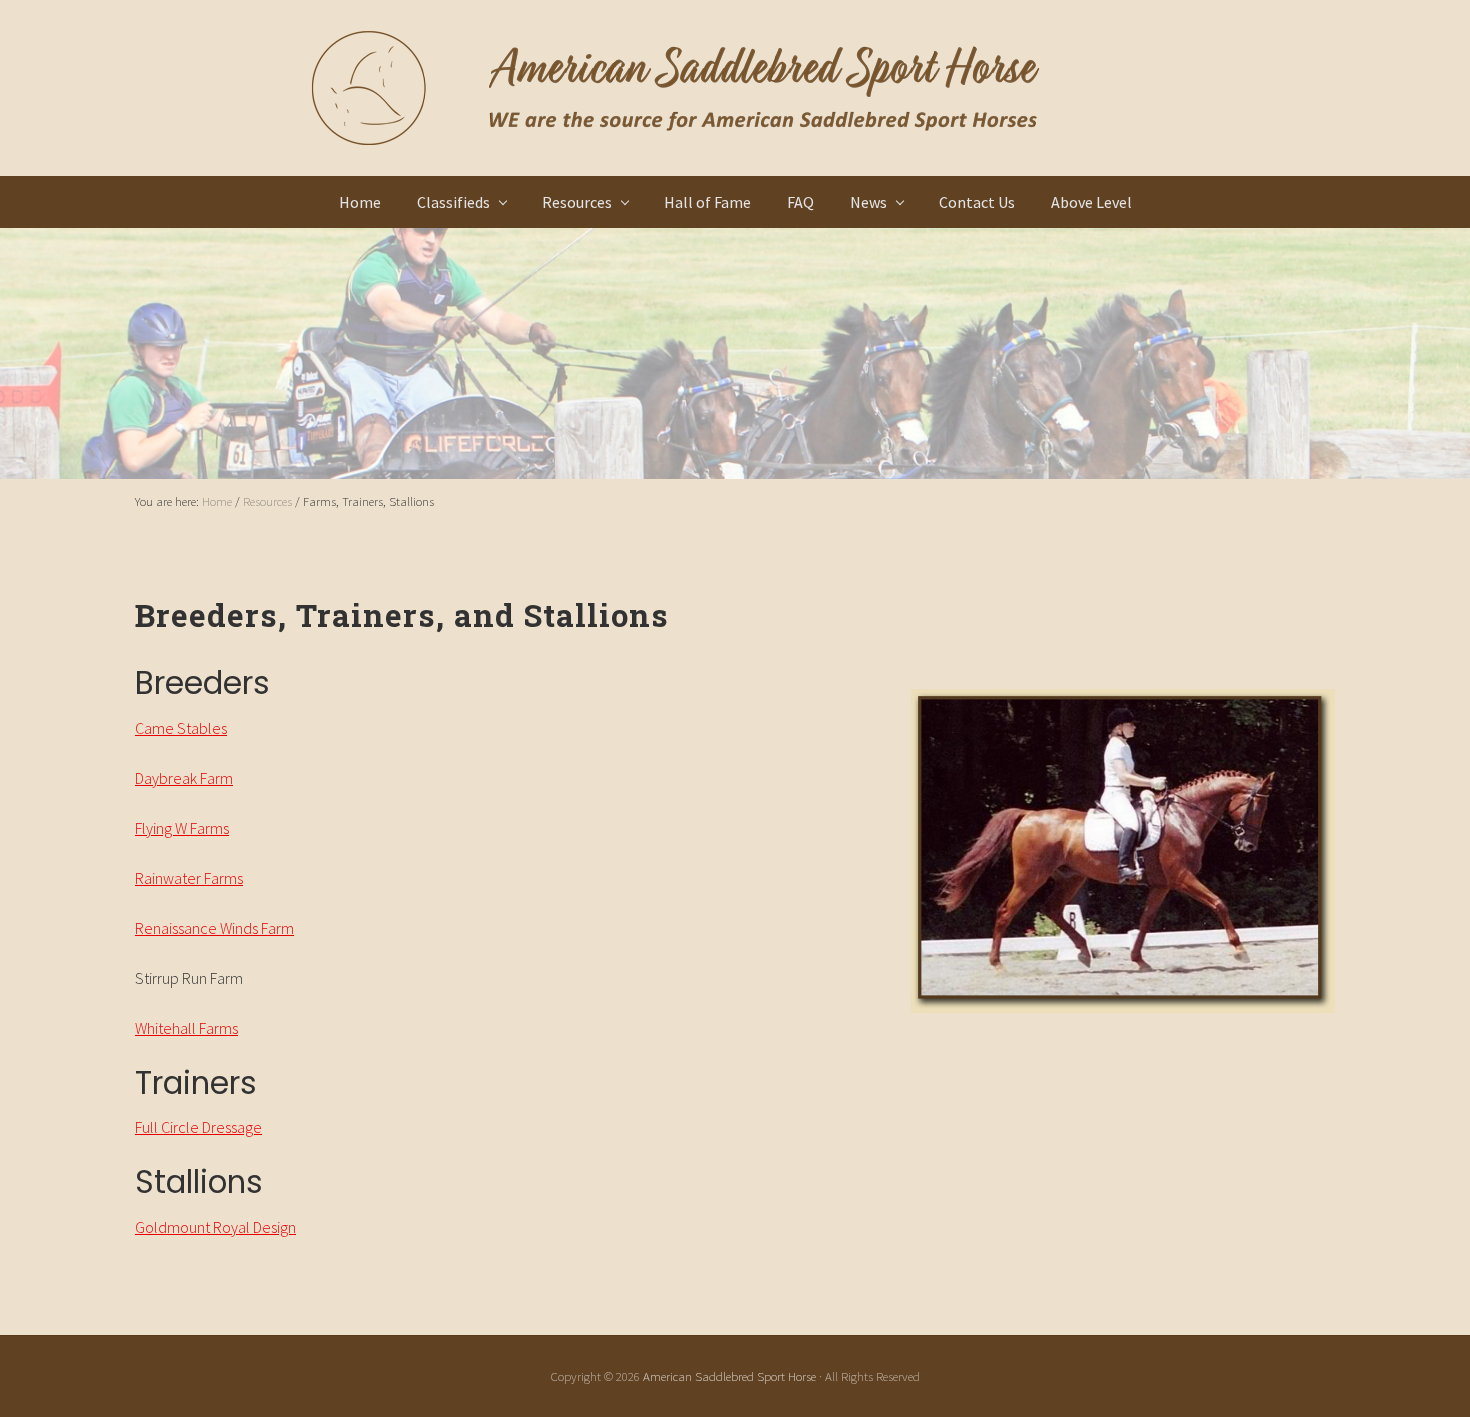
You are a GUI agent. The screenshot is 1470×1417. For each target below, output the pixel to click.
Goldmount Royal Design (215, 1227)
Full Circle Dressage (198, 1127)
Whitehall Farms (186, 1028)
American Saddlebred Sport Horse (729, 1376)
